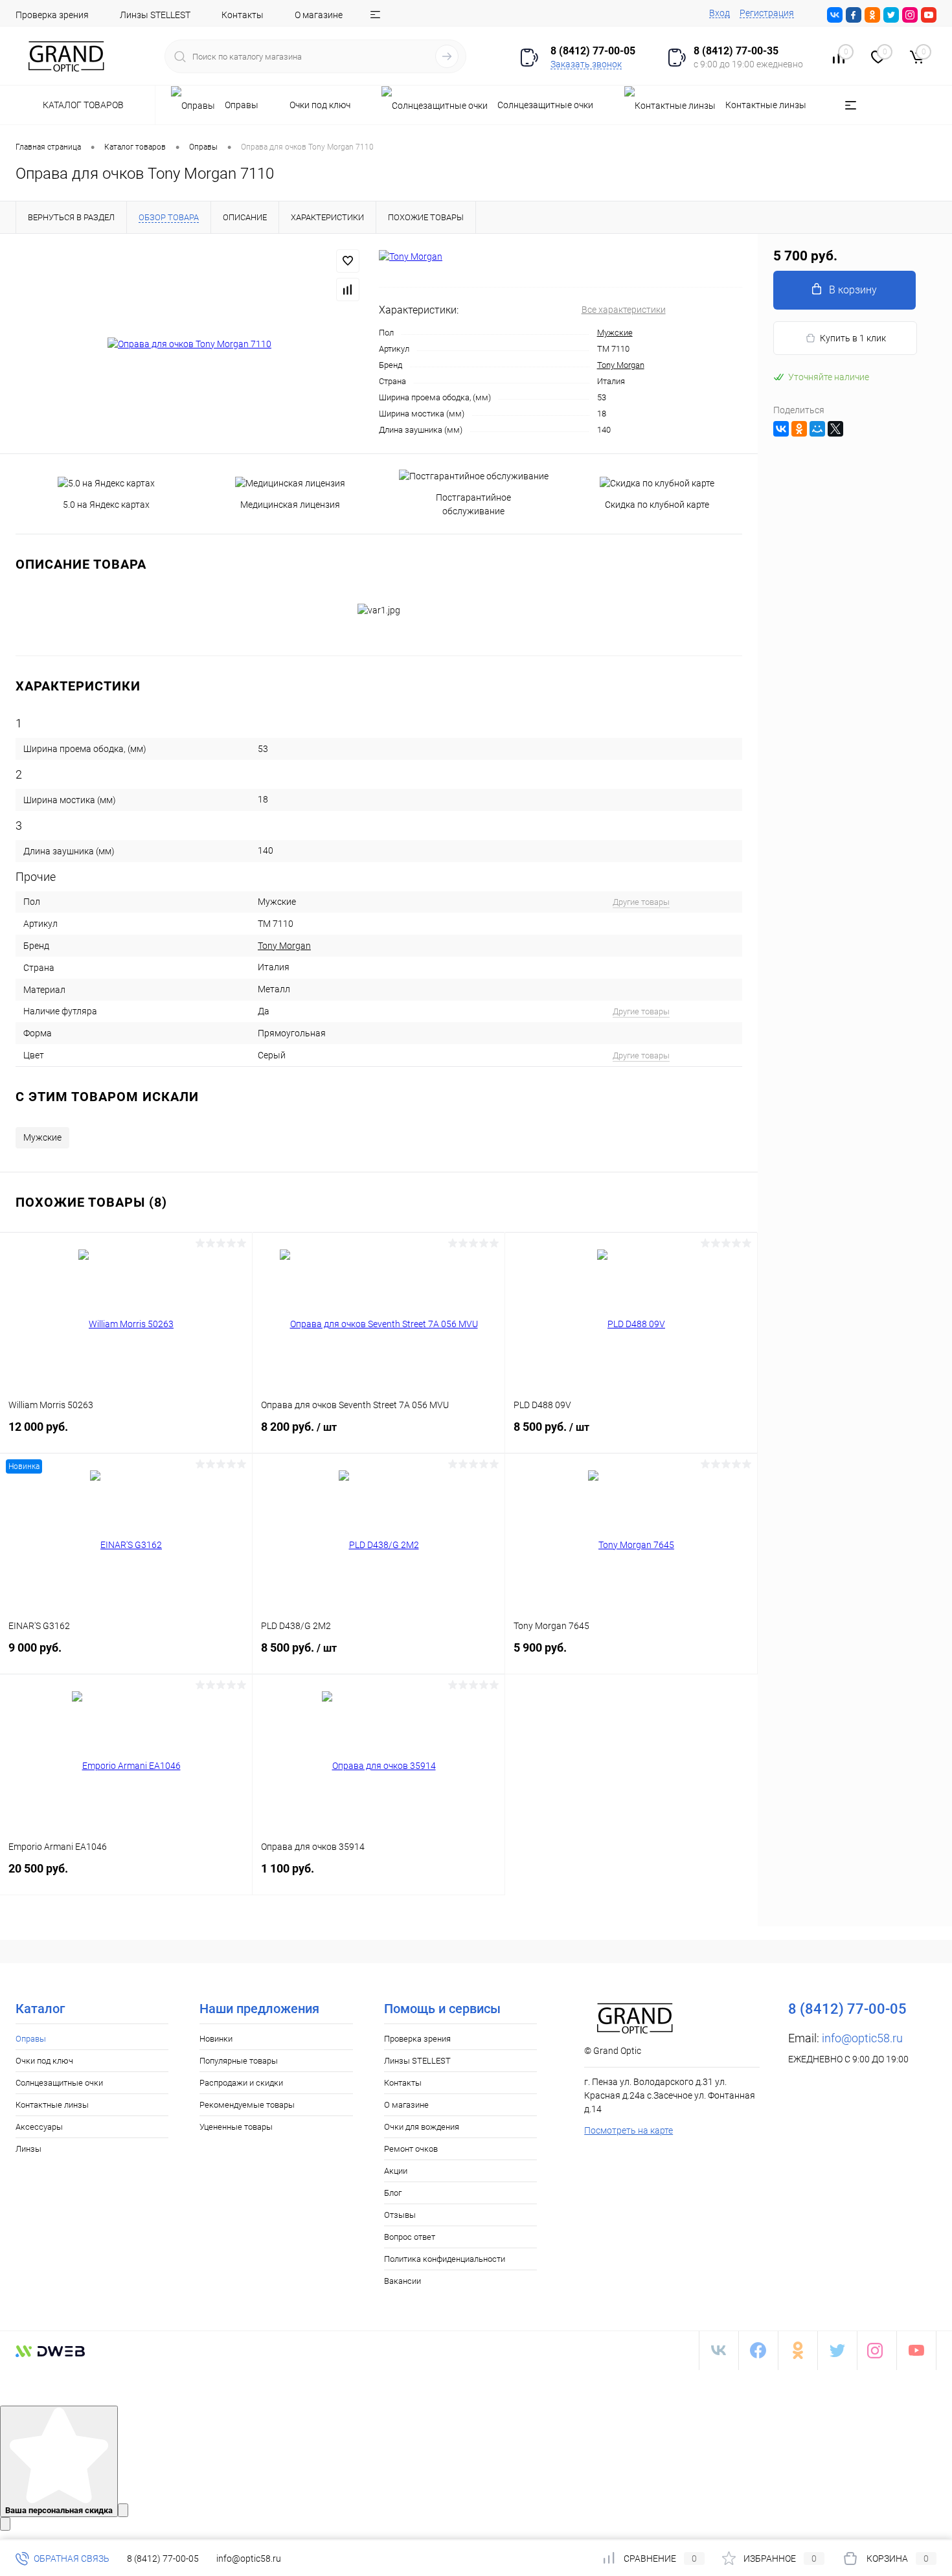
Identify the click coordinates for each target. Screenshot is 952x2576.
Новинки (216, 2039)
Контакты (243, 15)
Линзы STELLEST (155, 15)
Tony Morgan (621, 365)
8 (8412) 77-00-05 (163, 2559)
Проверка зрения (52, 15)
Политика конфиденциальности (445, 2259)
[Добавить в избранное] (348, 261)
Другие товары (641, 902)
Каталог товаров (84, 105)
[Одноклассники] (799, 429)
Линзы (28, 2149)
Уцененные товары (236, 2127)
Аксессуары (39, 2127)
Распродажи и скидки (241, 2083)
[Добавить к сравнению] (348, 290)
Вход (720, 13)
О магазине (319, 15)
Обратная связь (71, 2559)
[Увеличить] (189, 344)
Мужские (615, 333)
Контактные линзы (52, 2105)
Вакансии (402, 2281)
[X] (835, 429)
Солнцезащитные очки (59, 2083)
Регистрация (767, 13)
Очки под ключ (44, 2061)
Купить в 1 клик (853, 338)
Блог (393, 2193)
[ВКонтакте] (781, 429)
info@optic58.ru (862, 2038)
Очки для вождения (422, 2127)
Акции (396, 2171)
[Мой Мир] (817, 429)
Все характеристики (624, 310)
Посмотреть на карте (629, 2130)
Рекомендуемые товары (247, 2105)
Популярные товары (239, 2061)
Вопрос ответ (410, 2237)
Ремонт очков (411, 2149)
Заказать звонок (586, 64)
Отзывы (400, 2215)
